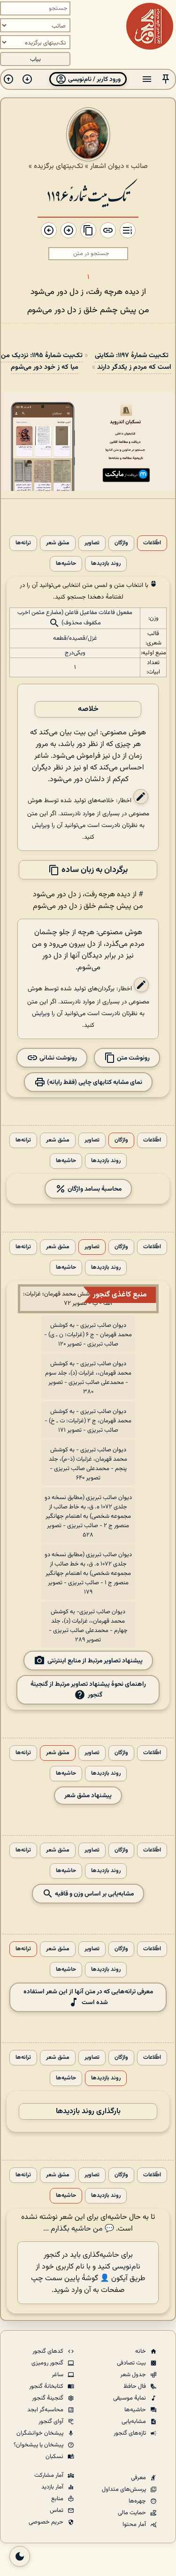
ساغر (58, 2375)
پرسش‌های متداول (125, 2489)
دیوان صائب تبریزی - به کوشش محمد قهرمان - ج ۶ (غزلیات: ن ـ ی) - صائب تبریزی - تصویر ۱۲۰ (88, 1335)
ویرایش (41, 825)
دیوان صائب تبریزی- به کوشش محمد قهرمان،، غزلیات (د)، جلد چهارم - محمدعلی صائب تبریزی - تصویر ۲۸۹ (88, 1626)
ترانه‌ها (23, 543)
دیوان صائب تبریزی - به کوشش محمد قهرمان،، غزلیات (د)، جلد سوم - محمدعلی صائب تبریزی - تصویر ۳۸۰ (88, 1378)
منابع (58, 2499)
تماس (57, 2510)
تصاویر (92, 543)
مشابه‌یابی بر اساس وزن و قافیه (94, 1894)
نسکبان (55, 2457)
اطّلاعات (152, 543)
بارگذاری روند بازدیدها (88, 2111)
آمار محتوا (135, 2525)
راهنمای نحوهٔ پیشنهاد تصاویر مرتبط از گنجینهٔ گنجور (88, 1690)
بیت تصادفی (132, 2363)
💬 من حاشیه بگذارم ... (79, 2229)
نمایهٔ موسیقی (130, 2398)
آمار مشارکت (50, 2475)
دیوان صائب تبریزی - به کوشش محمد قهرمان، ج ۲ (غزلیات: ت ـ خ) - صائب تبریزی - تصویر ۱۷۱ (88, 1421)
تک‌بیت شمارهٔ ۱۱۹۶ (88, 195)
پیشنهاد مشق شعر (88, 1796)
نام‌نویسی (126, 2267)
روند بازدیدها (106, 564)
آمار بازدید (53, 2487)
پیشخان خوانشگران (41, 2433)
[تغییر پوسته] (20, 2556)
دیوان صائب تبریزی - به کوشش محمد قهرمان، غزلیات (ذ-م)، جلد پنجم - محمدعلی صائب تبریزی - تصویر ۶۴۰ (88, 1464)
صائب (139, 166)
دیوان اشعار (107, 166)
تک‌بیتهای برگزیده (58, 166)
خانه (141, 2351)
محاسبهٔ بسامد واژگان (94, 1189)
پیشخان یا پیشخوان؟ (39, 2445)
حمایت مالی (133, 2513)
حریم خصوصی (47, 2522)
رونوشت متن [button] (133, 1058)
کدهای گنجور (49, 2351)
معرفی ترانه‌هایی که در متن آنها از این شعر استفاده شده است (88, 1997)
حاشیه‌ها (66, 564)
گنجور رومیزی (48, 2363)
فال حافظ (135, 2386)
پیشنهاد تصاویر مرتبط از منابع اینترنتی (95, 1661)
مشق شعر (58, 543)
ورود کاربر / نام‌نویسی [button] (94, 79)
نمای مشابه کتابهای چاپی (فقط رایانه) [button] (94, 1082)
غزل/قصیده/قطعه (75, 638)
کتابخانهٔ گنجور (47, 2386)
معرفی (139, 2478)
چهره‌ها (138, 2501)
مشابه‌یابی (134, 2422)
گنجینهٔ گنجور (48, 2398)
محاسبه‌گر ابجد (46, 2410)
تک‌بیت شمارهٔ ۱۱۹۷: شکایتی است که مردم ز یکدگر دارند (133, 361)
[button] (166, 79)
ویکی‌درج (75, 653)
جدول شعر (134, 2375)
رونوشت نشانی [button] (57, 1058)
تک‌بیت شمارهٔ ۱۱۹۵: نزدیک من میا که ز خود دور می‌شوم (42, 361)
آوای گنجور (52, 2422)
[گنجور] (150, 26)
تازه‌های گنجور (130, 2433)
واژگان (121, 543)
